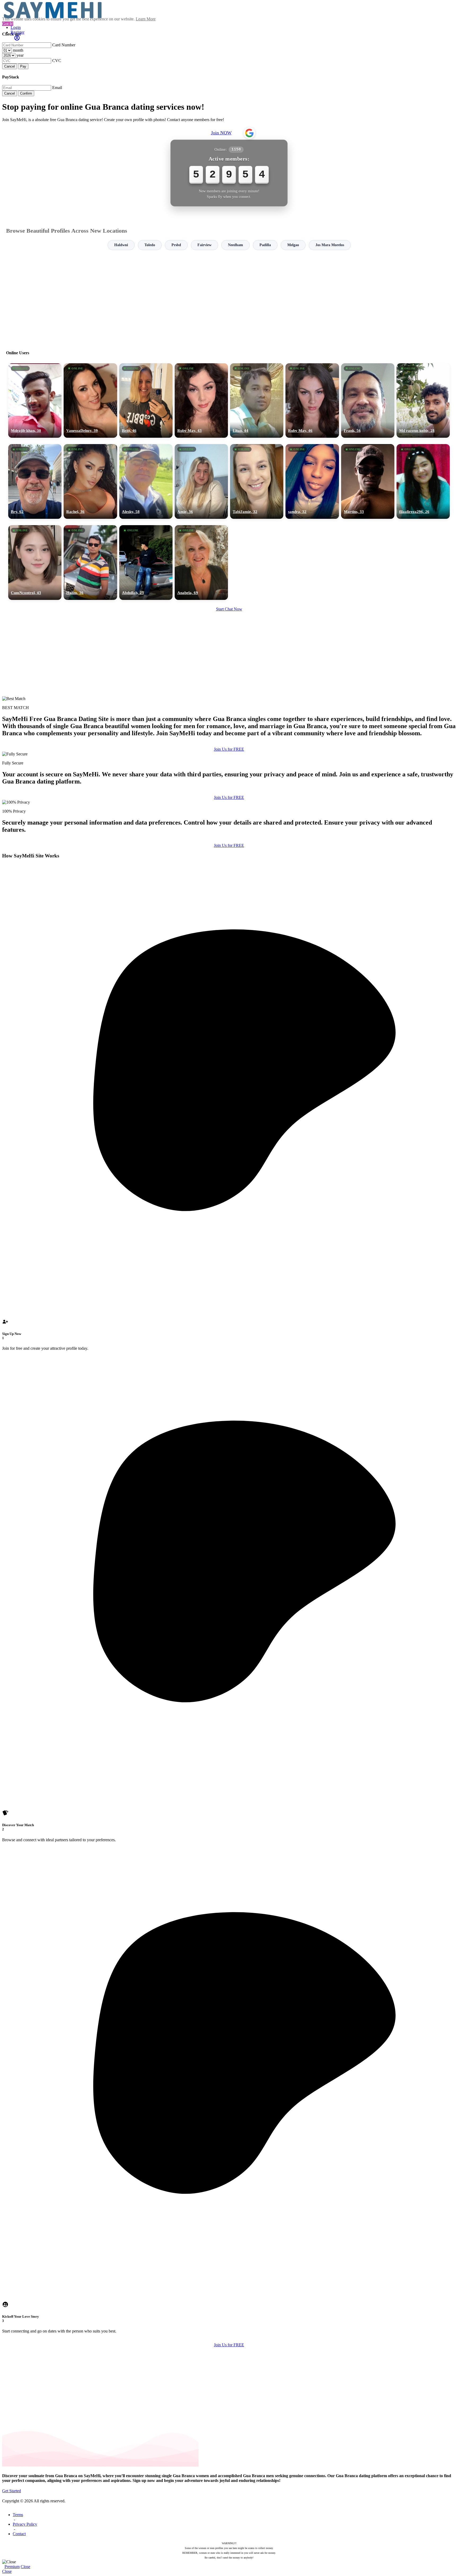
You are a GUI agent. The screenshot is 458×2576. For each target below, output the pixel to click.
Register (17, 32)
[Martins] (368, 481)
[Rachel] (90, 481)
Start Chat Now (229, 609)
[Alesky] (146, 481)
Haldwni (121, 245)
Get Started (12, 2491)
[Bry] (35, 481)
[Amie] (201, 481)
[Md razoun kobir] (423, 401)
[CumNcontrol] (35, 563)
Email (57, 88)
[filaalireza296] (423, 481)
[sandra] (312, 481)
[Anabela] (201, 563)
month (18, 50)
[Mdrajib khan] (35, 401)
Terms (18, 2515)
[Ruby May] (201, 401)
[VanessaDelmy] (90, 401)
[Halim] (90, 563)
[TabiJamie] (257, 481)
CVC (57, 61)
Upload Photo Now (232, 1325)
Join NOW (221, 133)
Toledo (150, 245)
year (20, 55)
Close (25, 2567)
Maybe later (229, 1336)
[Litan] (257, 401)
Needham (235, 245)
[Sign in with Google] (249, 133)
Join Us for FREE (229, 749)
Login (16, 27)
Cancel (10, 66)
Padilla (265, 245)
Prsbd (176, 245)
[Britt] (146, 401)
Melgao (293, 245)
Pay (23, 66)
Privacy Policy (25, 2524)
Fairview (204, 245)
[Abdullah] (146, 563)
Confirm (26, 93)
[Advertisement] (229, 298)
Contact (19, 2534)
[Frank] (368, 401)
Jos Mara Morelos (330, 245)
